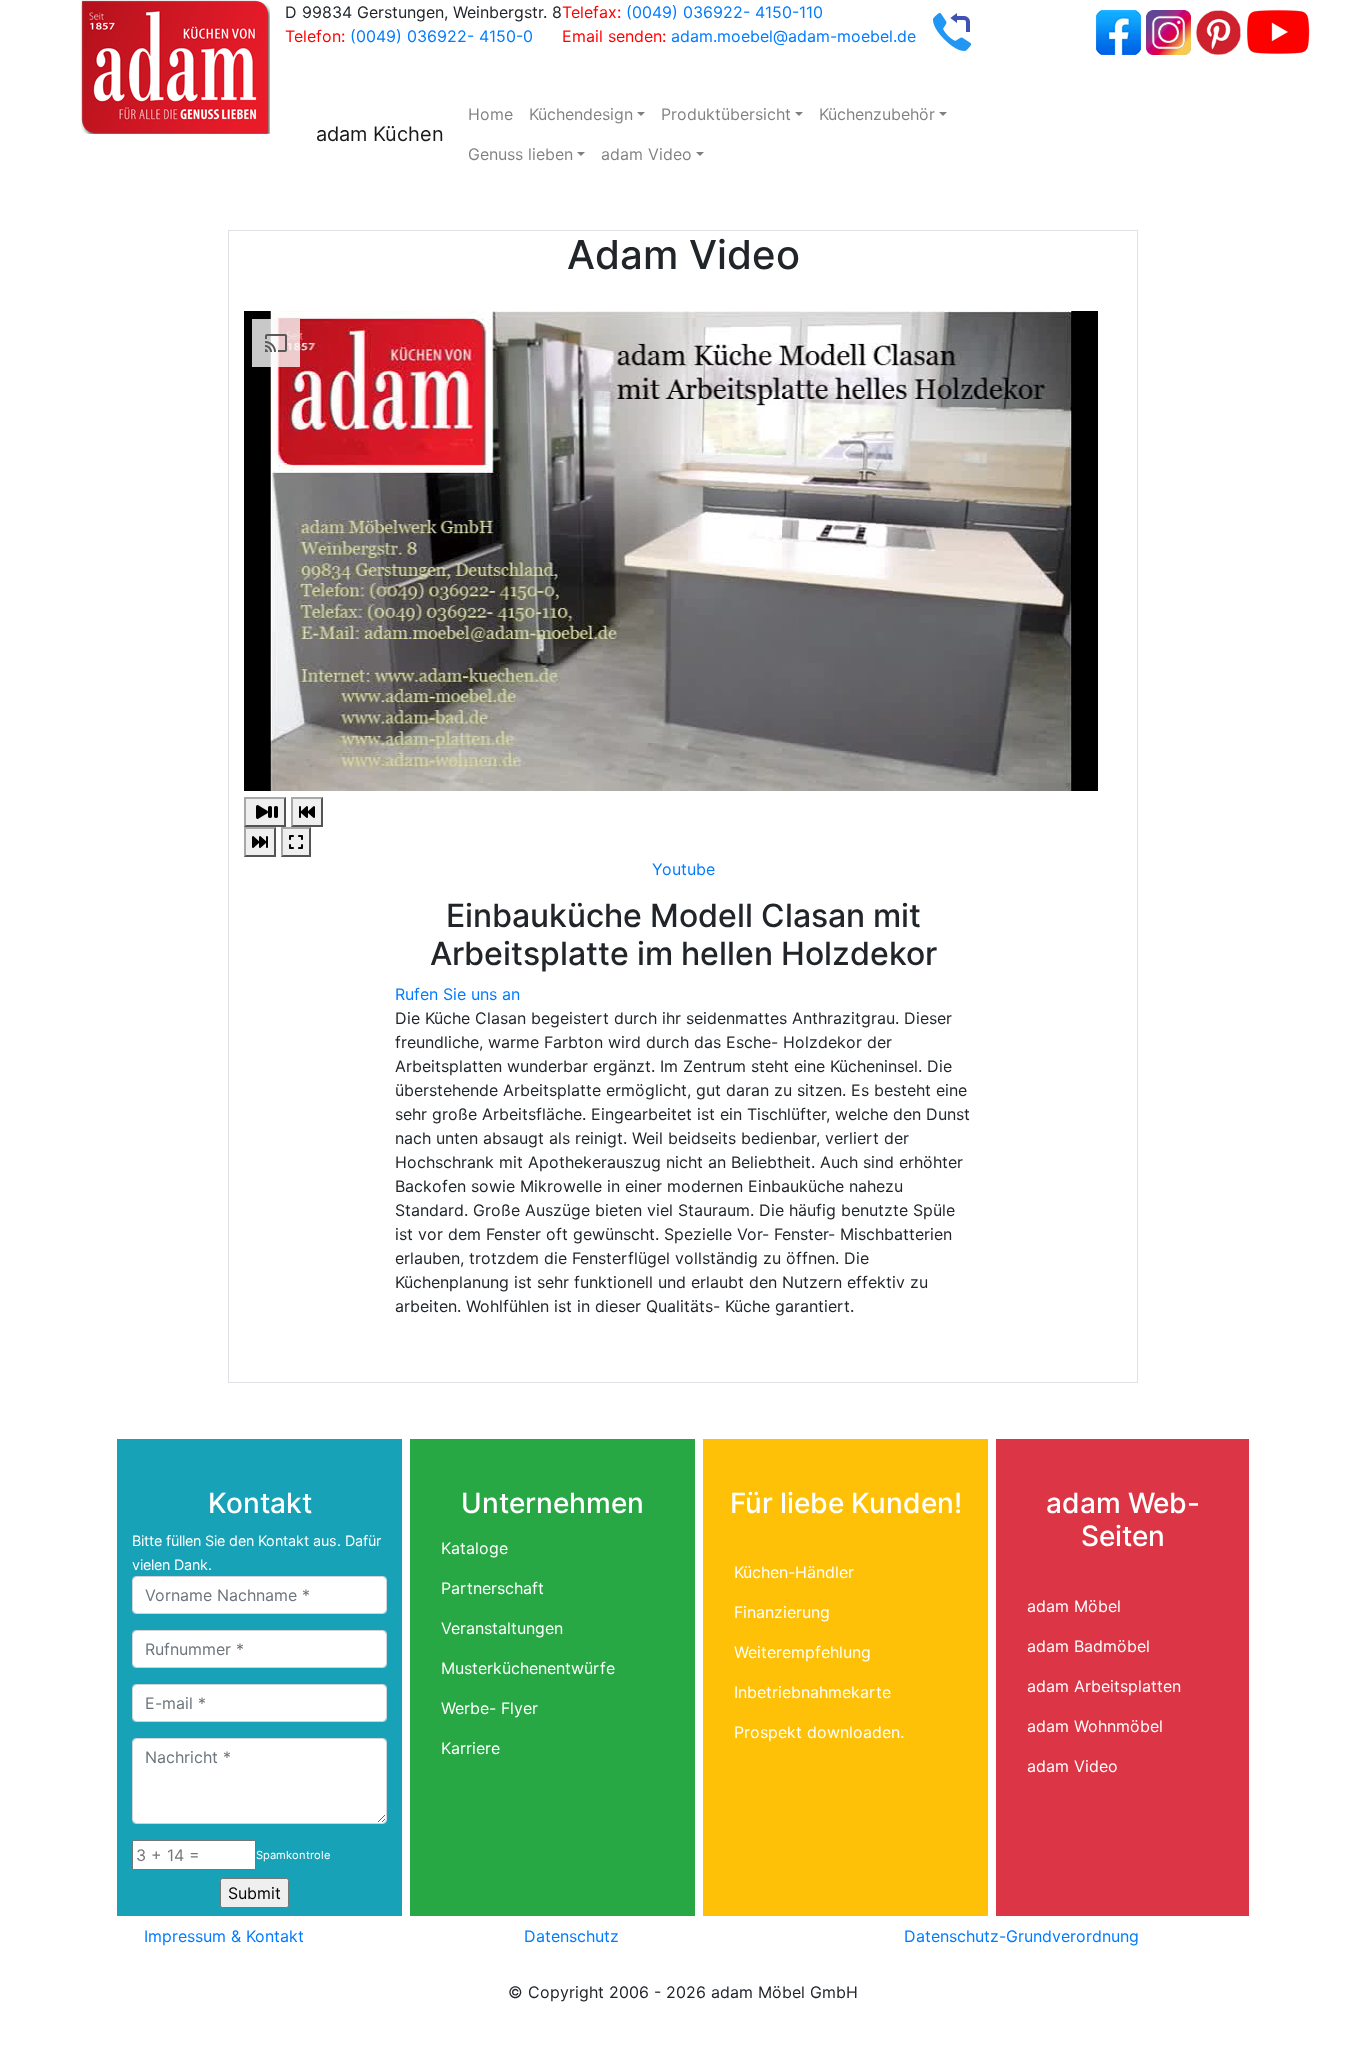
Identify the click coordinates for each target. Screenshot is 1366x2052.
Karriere (470, 1748)
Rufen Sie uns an (457, 994)
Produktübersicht (726, 114)
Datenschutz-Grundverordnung (1021, 1936)
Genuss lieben (520, 154)
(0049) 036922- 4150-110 (724, 12)
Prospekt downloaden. (819, 1732)
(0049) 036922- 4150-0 (441, 36)
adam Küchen (380, 134)
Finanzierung (782, 1612)
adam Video (646, 154)
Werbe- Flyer (489, 1708)
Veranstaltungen (502, 1628)
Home (490, 114)
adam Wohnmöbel (1095, 1726)
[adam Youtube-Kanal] (1278, 30)
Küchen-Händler (794, 1572)
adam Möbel (1074, 1606)
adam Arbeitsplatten (1104, 1686)
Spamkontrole (293, 1855)
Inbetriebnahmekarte (812, 1692)
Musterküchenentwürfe (528, 1668)
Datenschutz (571, 1936)
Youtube (683, 869)
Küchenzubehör (877, 114)
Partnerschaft (492, 1588)
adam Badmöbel (1088, 1646)
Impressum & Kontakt (224, 1936)
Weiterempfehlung (802, 1652)
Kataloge (474, 1548)
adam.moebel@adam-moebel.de (793, 36)
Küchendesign (581, 114)
